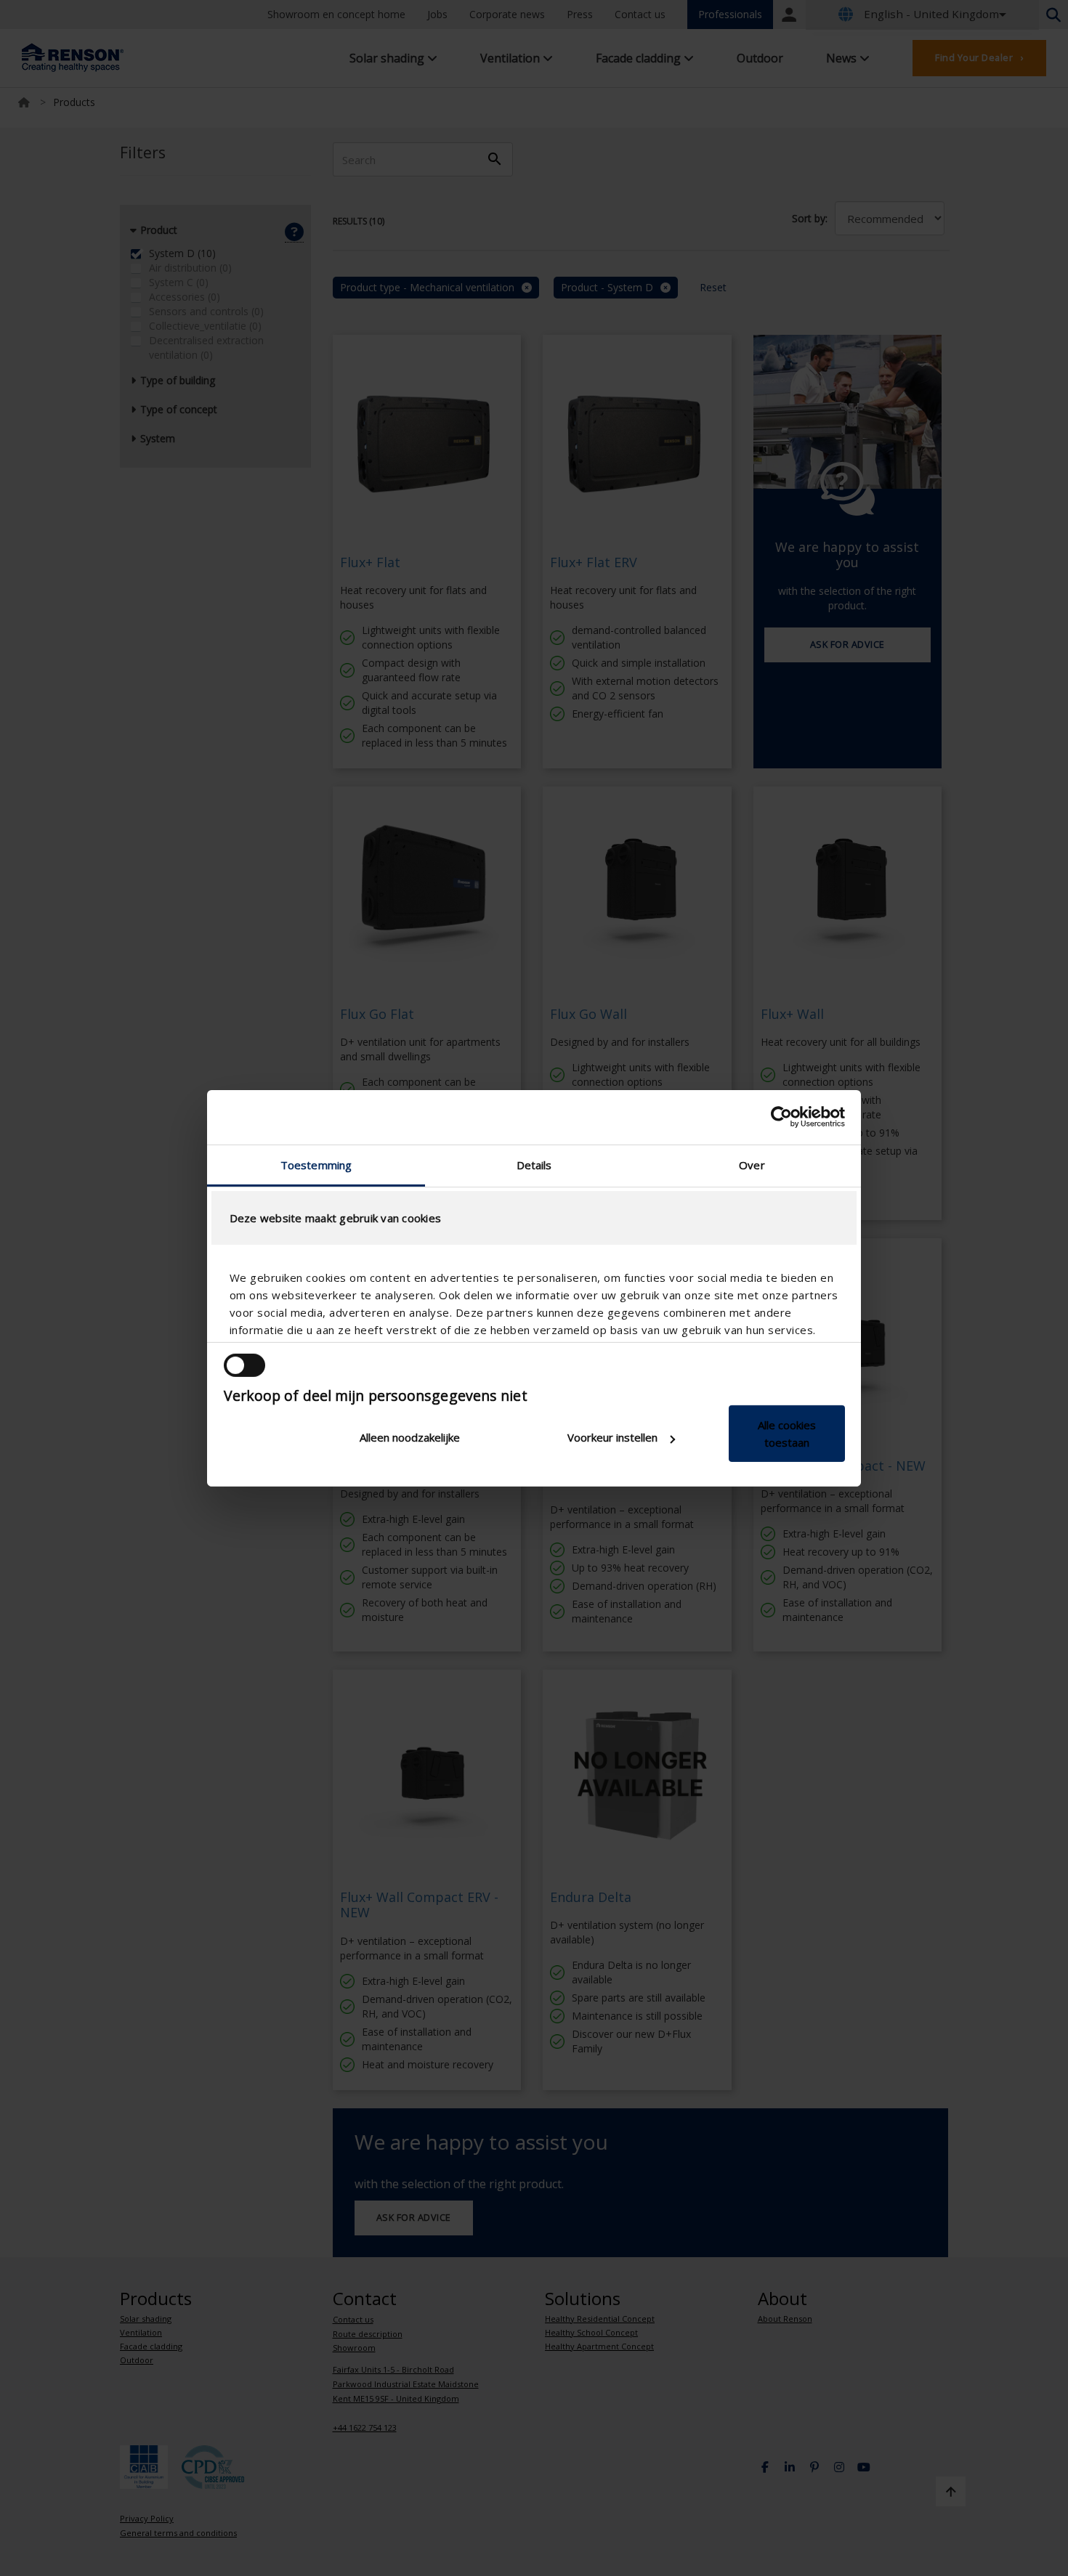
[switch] (244, 1365)
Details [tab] (534, 1164)
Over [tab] (752, 1164)
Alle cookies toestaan (787, 1434)
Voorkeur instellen (612, 1437)
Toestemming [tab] (316, 1164)
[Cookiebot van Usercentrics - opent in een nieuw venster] (781, 1117)
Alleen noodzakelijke (410, 1437)
